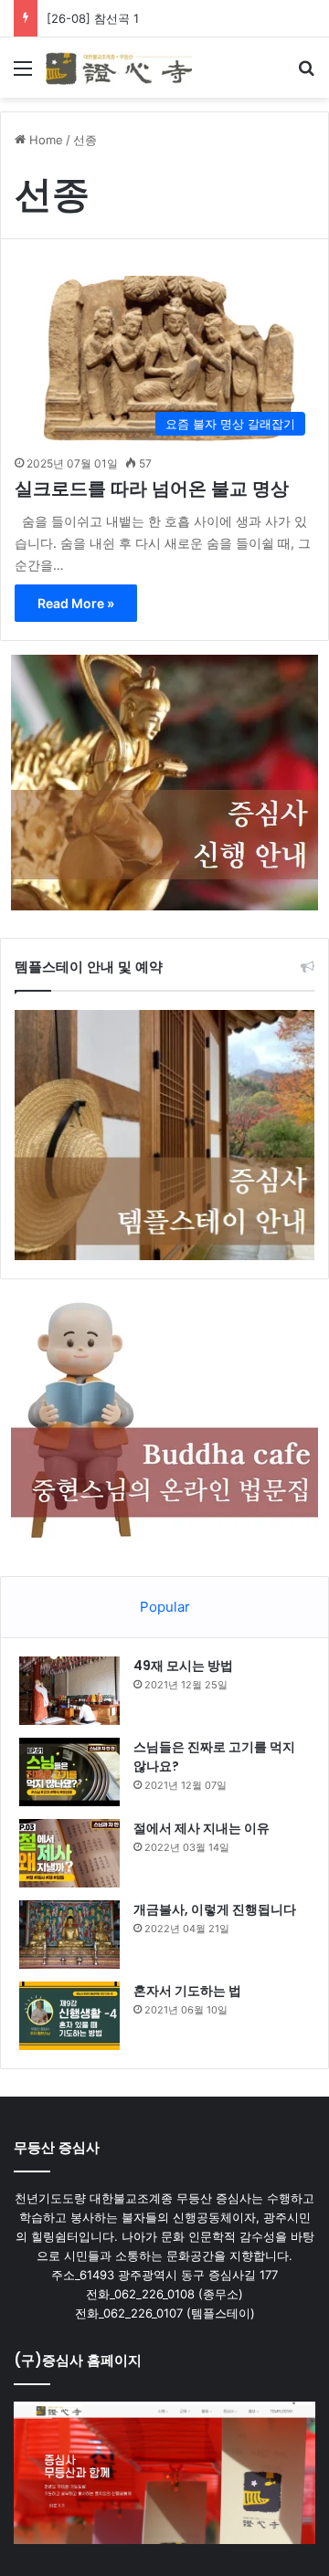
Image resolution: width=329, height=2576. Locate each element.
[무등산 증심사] (119, 68)
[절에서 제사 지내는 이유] (69, 1853)
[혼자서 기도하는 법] (69, 2016)
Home (44, 140)
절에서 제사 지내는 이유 (202, 1828)
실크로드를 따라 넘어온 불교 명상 (152, 489)
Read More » (76, 603)
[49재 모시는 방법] (69, 1691)
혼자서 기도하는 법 (187, 1991)
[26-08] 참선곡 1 (93, 18)
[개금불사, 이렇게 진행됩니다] (69, 1935)
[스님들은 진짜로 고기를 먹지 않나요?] (69, 1772)
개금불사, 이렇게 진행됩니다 (215, 1909)
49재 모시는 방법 (183, 1666)
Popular (165, 1607)
